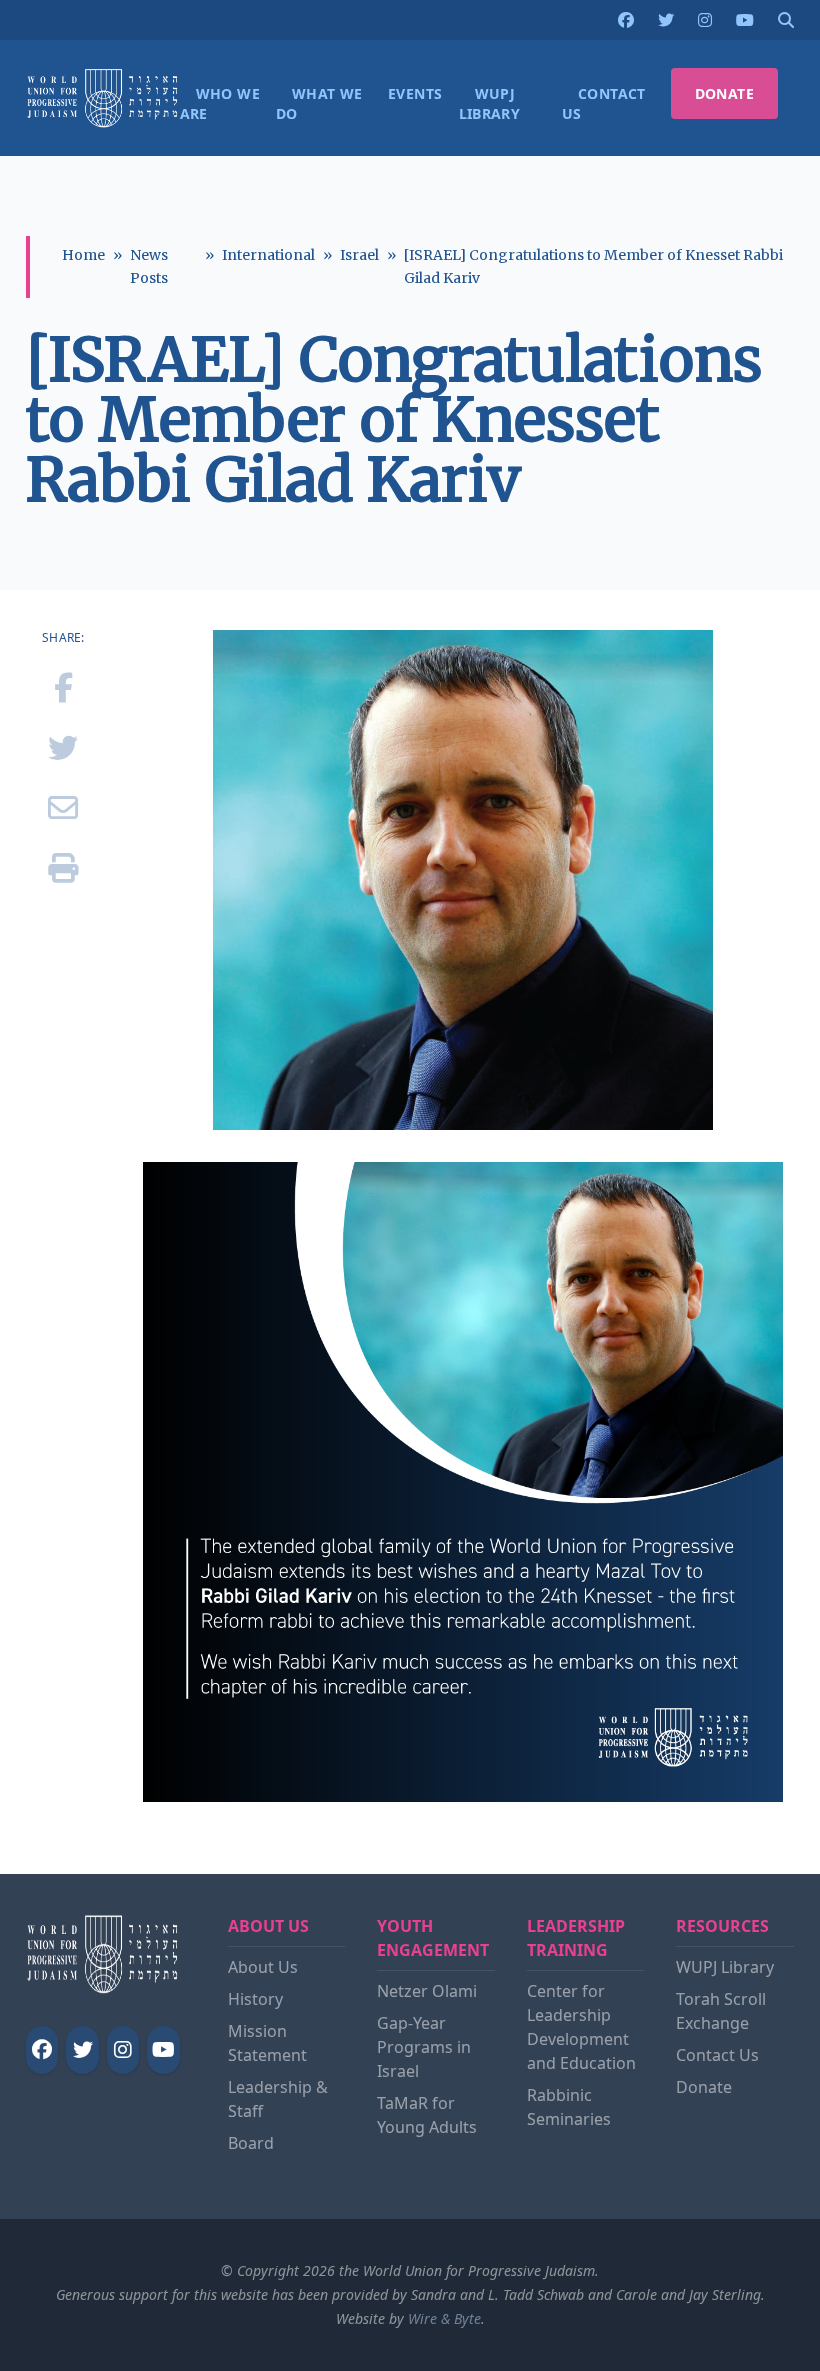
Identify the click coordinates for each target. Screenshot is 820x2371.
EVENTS (415, 93)
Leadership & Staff (278, 2099)
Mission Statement (267, 2043)
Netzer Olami (427, 1991)
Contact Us (717, 2055)
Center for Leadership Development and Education (581, 2027)
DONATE (724, 93)
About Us (263, 1967)
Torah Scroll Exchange (721, 2011)
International (268, 255)
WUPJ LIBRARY (490, 103)
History (255, 1999)
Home (83, 255)
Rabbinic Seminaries (569, 2107)
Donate (704, 2087)
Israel (359, 255)
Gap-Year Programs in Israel (424, 2047)
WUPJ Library (725, 1967)
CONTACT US (604, 103)
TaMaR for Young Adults (427, 2115)
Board (251, 2143)
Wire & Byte (444, 2318)
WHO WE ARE (220, 103)
